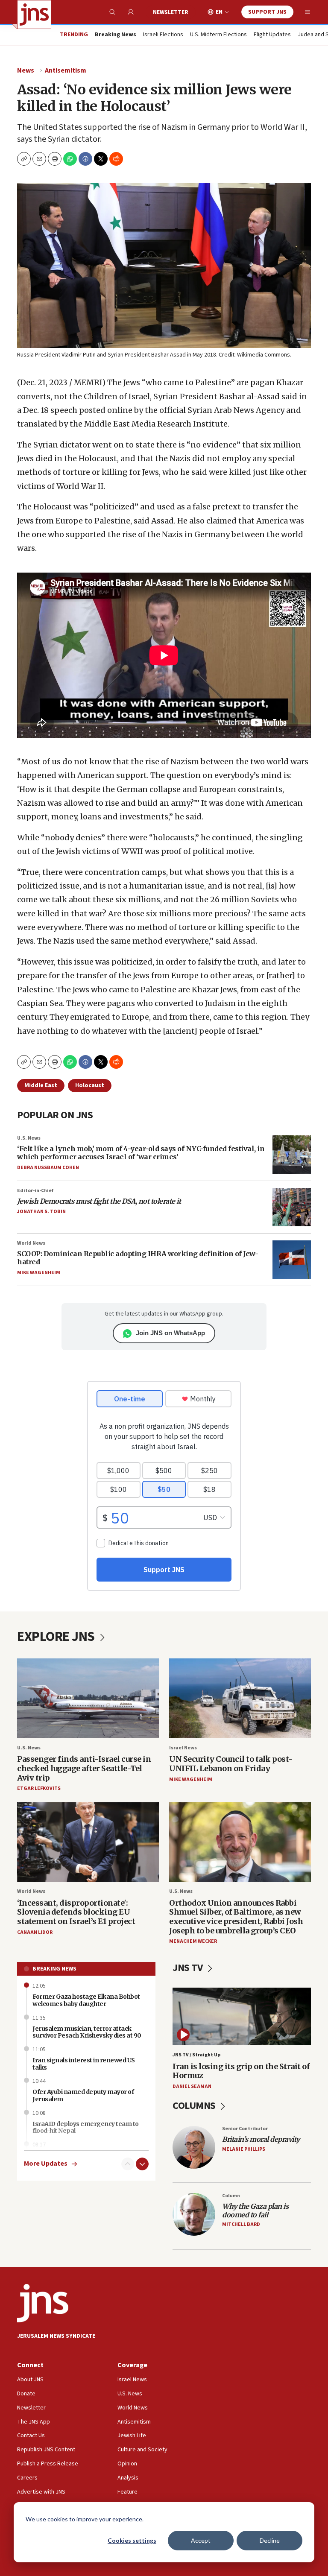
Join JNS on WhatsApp (170, 1333)
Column (231, 2196)
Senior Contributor (245, 2129)
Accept (201, 2540)
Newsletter (171, 12)
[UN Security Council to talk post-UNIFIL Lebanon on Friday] (240, 1698)
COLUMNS (195, 2106)
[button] (55, 159)
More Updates (46, 2164)
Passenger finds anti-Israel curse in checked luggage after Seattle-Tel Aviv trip (84, 1768)
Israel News (183, 1748)
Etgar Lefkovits (39, 1788)
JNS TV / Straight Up (196, 2055)
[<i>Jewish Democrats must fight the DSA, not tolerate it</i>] (292, 1207)
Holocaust (90, 1085)
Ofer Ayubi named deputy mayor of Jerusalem (83, 2095)
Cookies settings (132, 2540)
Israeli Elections (163, 35)
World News (31, 1243)
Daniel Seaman (192, 2086)
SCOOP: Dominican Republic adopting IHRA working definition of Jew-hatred (138, 1258)
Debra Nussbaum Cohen (48, 1168)
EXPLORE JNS (57, 1637)
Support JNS (267, 12)
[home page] (34, 15)
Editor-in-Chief (35, 1191)
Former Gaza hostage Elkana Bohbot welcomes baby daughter (86, 2000)
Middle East (41, 1085)
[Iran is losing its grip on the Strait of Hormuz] (242, 2016)
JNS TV (189, 1968)
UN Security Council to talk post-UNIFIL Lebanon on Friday (231, 1764)
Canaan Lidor (35, 1932)
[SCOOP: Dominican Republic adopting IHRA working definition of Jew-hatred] (292, 1260)
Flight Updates (272, 35)
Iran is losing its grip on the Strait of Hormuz (241, 2071)
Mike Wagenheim (39, 1273)
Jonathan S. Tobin (41, 1212)
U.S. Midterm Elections (218, 35)
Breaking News (54, 1969)
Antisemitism (66, 70)
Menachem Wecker (193, 1941)
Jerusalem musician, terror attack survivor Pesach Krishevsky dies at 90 (87, 2032)
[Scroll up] (128, 2164)
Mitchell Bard (241, 2224)
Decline (270, 2540)
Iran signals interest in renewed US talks (84, 2064)
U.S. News (29, 1138)
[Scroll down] (142, 2164)
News (26, 70)
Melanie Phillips (244, 2149)
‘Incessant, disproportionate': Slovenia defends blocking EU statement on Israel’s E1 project (76, 1912)
